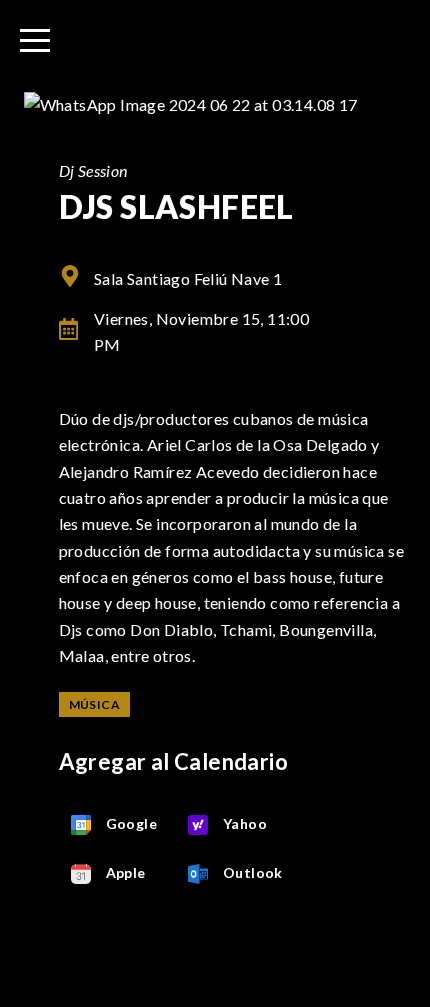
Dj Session (93, 170)
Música (94, 704)
